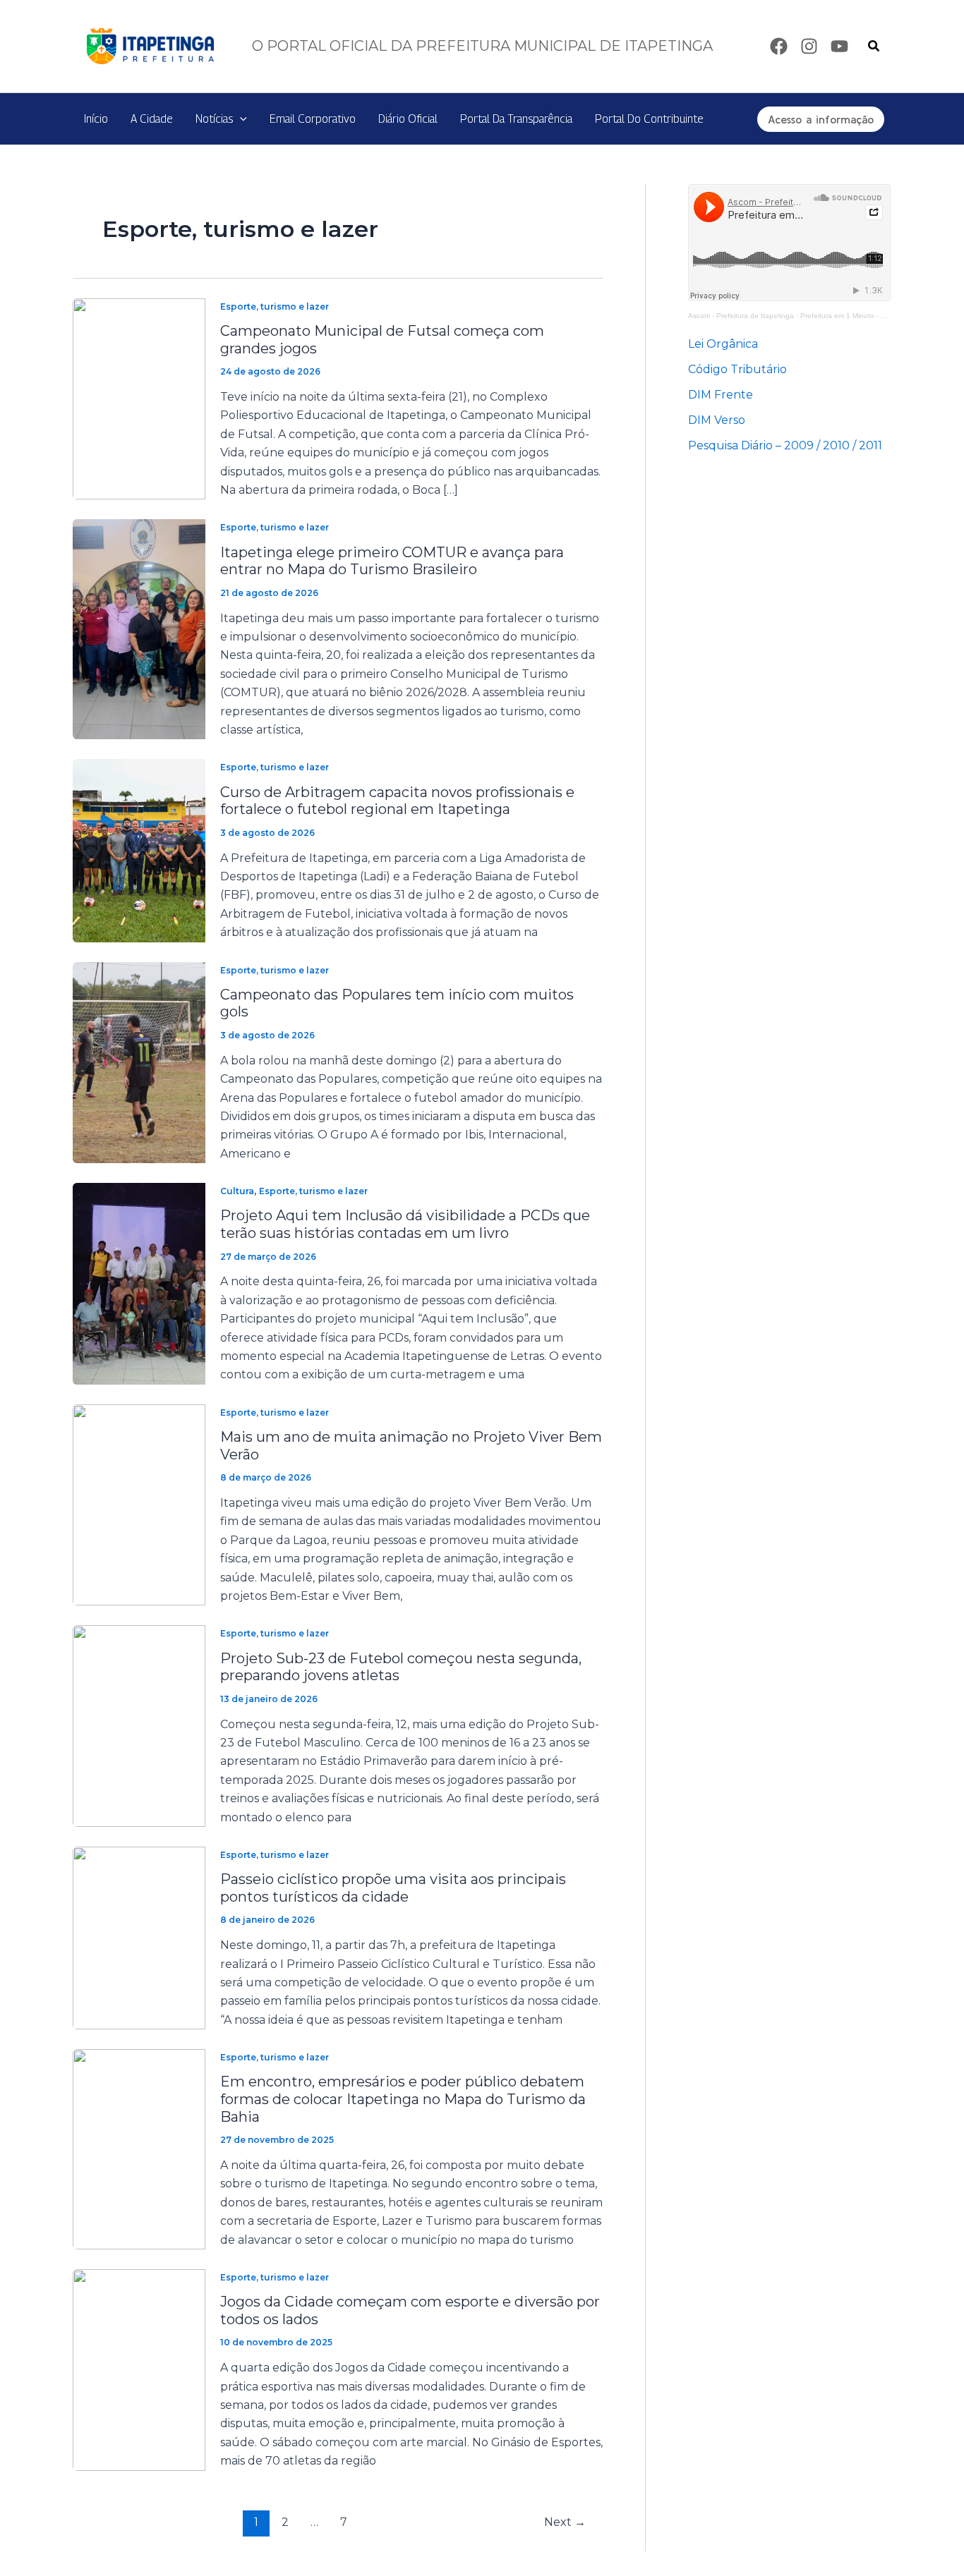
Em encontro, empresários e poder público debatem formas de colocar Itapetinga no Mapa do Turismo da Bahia (403, 2099)
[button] (874, 47)
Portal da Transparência (516, 119)
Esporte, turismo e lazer (275, 306)
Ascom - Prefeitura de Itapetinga (741, 316)
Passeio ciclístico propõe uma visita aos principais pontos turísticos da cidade (393, 1888)
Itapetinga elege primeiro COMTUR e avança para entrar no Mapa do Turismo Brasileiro (392, 561)
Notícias (214, 119)
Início (96, 119)
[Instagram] (809, 46)
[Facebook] (779, 46)
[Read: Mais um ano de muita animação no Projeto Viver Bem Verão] (139, 1504)
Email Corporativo (313, 119)
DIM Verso (717, 420)
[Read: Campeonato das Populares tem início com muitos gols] (139, 1062)
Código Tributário (737, 369)
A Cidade (152, 119)
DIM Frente (721, 395)
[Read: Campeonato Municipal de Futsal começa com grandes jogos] (139, 398)
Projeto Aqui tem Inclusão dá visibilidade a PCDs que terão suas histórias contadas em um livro (405, 1224)
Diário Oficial (408, 119)
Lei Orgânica (723, 344)
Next (565, 2522)
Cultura (237, 1191)
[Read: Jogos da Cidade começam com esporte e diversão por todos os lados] (139, 2369)
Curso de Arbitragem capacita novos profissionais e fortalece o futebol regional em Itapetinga (397, 801)
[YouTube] (839, 46)
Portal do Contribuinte (649, 119)
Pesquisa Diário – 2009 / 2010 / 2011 (785, 445)
